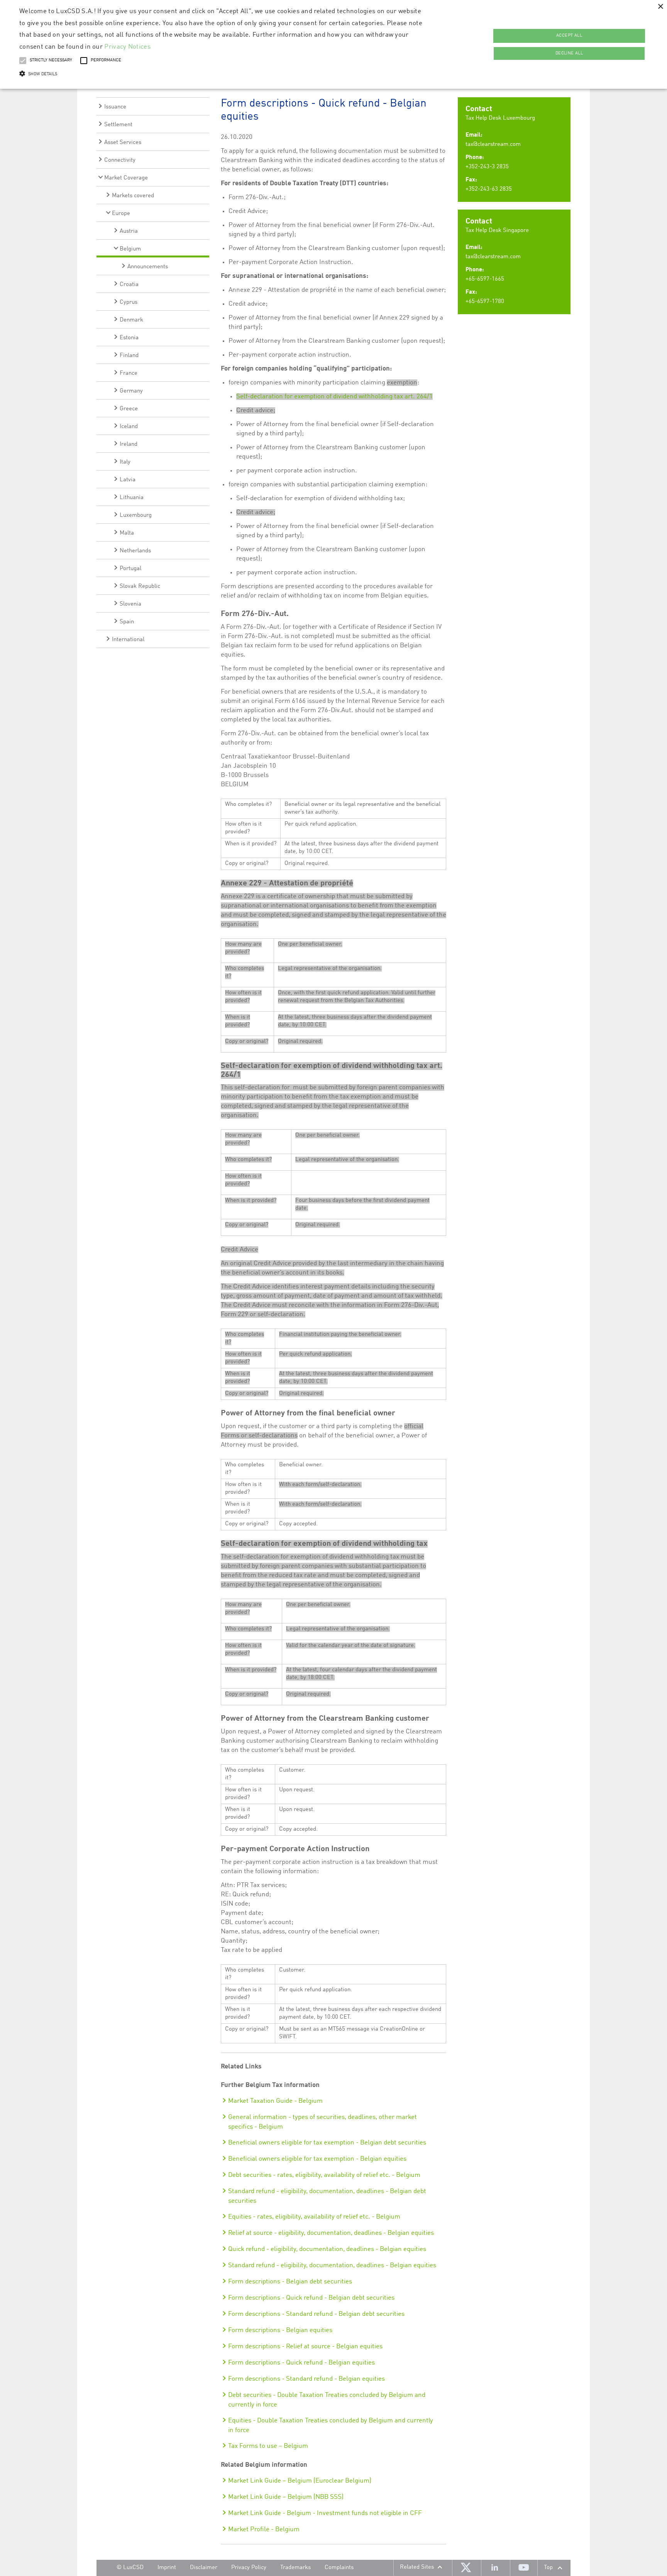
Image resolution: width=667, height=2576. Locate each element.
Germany (131, 391)
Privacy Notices (127, 47)
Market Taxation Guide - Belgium (275, 2101)
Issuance (115, 107)
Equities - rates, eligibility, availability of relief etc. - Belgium (314, 2217)
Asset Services (123, 143)
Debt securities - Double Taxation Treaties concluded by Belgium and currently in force (327, 2400)
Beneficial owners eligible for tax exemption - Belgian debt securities (327, 2143)
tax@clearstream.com (493, 145)
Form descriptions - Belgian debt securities (290, 2282)
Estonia (129, 338)
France (129, 373)
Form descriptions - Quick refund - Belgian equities (301, 2363)
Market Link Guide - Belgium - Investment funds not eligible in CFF (325, 2513)
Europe (121, 214)
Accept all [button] (569, 36)
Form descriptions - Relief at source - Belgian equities (305, 2347)
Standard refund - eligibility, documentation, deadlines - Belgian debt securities (327, 2196)
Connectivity (120, 160)
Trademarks (295, 2568)
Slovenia (130, 604)
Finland (129, 356)
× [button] (660, 7)
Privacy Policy (249, 2568)
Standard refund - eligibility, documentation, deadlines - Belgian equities (332, 2265)
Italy (125, 462)
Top (548, 2568)
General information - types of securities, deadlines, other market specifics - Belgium (322, 2122)
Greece (129, 409)
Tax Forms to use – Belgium (268, 2446)
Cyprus (129, 302)
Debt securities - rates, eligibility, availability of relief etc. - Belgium (324, 2175)
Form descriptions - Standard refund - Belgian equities (306, 2379)
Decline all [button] (569, 53)
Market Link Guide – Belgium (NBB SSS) (286, 2497)
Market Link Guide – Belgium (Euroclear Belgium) (300, 2481)
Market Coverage (126, 178)
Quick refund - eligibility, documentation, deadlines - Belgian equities (327, 2249)
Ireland (129, 444)
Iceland (129, 427)
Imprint (167, 2568)
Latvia (128, 480)
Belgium (130, 249)
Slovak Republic (140, 586)
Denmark (131, 320)
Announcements (148, 267)
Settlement (118, 125)
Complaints (339, 2568)
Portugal (130, 569)
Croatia (129, 285)
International (128, 640)
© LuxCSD (130, 2568)
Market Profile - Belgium (264, 2529)
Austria (129, 231)
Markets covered (133, 196)
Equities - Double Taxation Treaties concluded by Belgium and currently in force (331, 2425)
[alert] (333, 44)
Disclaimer (204, 2568)
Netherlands (135, 551)
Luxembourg (136, 515)
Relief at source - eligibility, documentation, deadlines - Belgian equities (331, 2233)
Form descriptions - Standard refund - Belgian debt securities (316, 2314)
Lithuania (132, 498)
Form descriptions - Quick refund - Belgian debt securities (311, 2298)
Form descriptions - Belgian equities (280, 2330)
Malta (127, 533)
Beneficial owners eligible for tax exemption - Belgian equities (317, 2159)
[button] (223, 74)
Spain (127, 622)
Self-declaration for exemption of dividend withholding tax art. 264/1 (334, 397)
